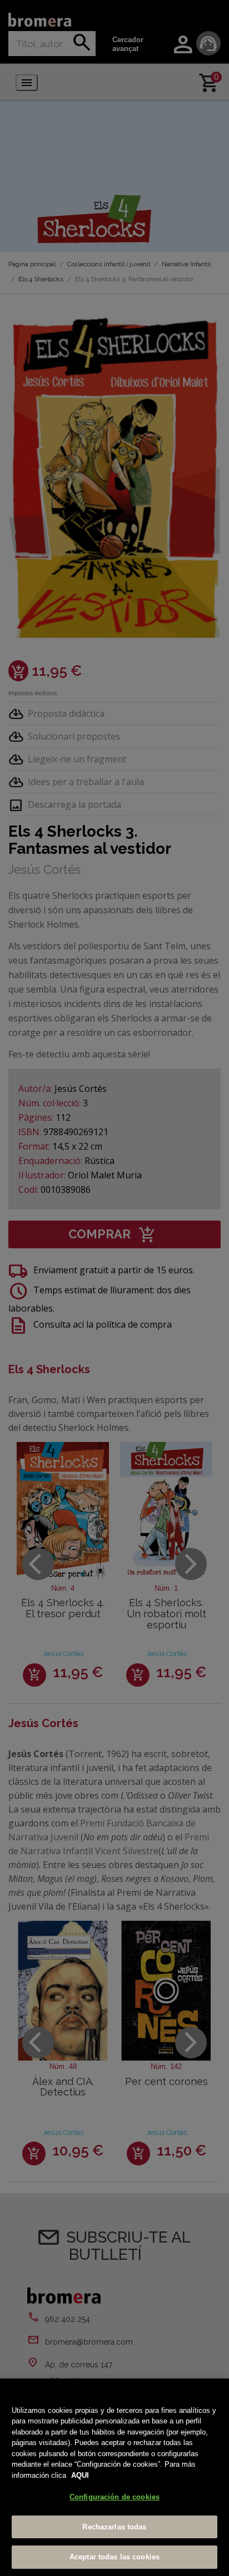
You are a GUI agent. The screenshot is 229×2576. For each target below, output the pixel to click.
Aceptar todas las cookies (114, 2557)
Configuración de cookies (114, 2497)
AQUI (80, 2475)
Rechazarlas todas (114, 2527)
